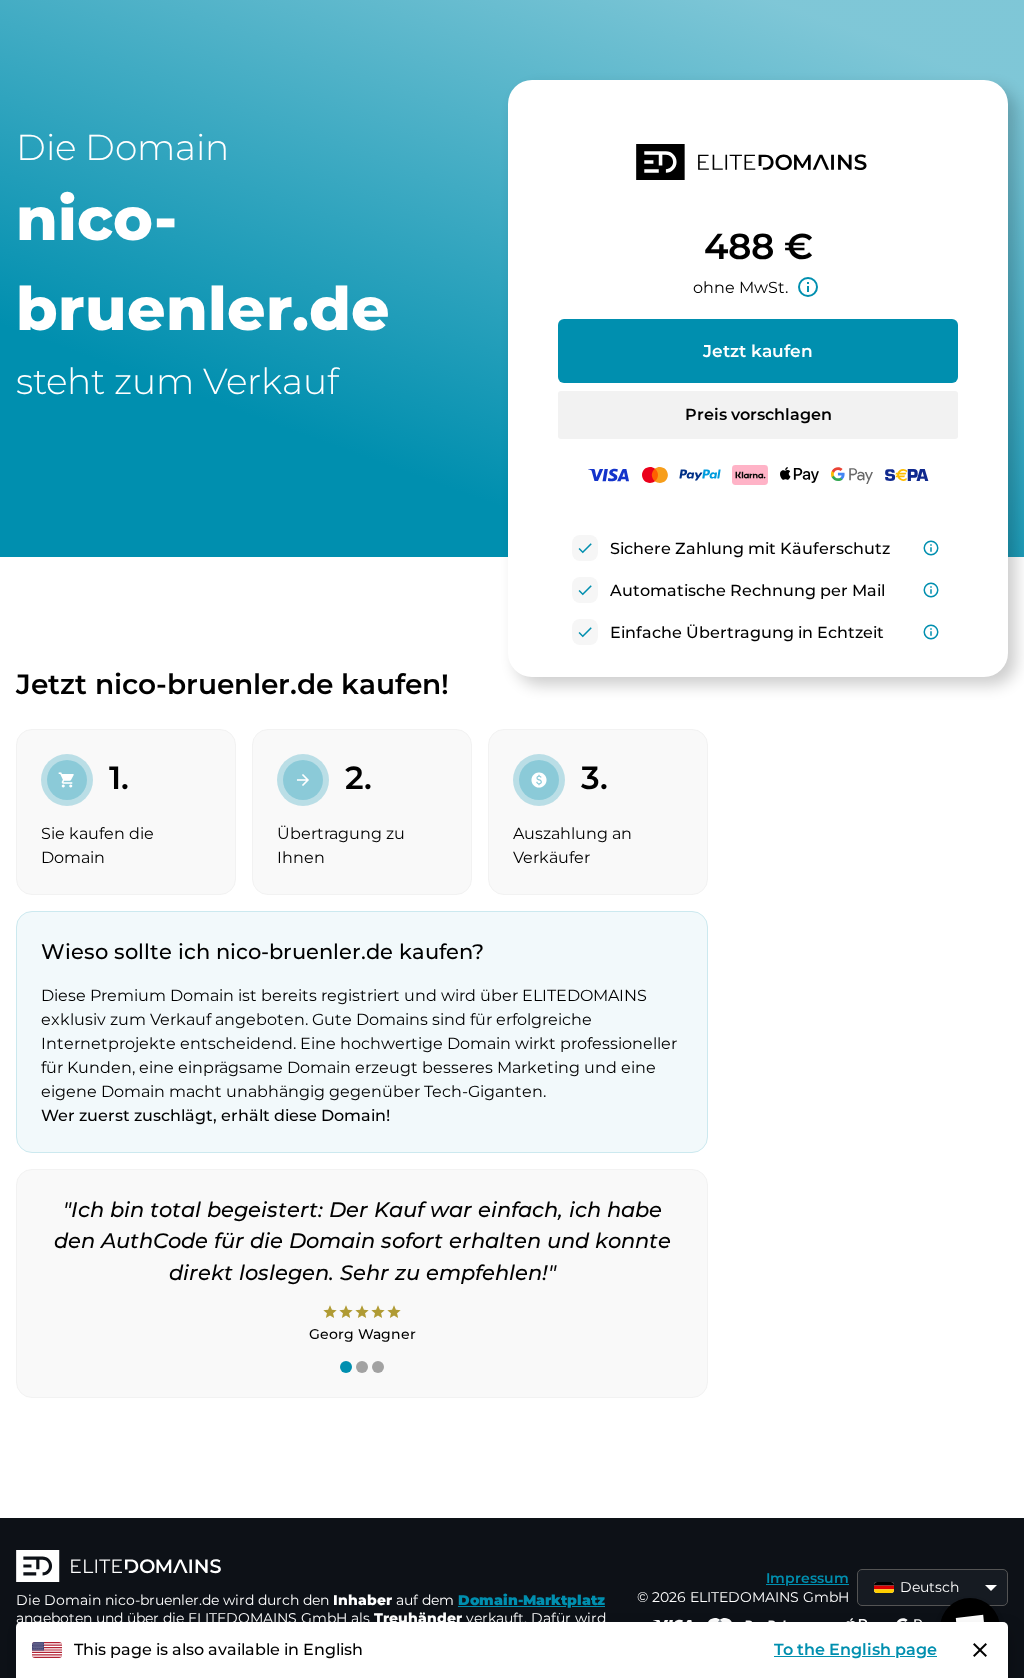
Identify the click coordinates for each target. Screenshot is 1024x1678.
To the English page (855, 1649)
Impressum (807, 1578)
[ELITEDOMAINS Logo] (316, 1568)
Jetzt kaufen (758, 351)
